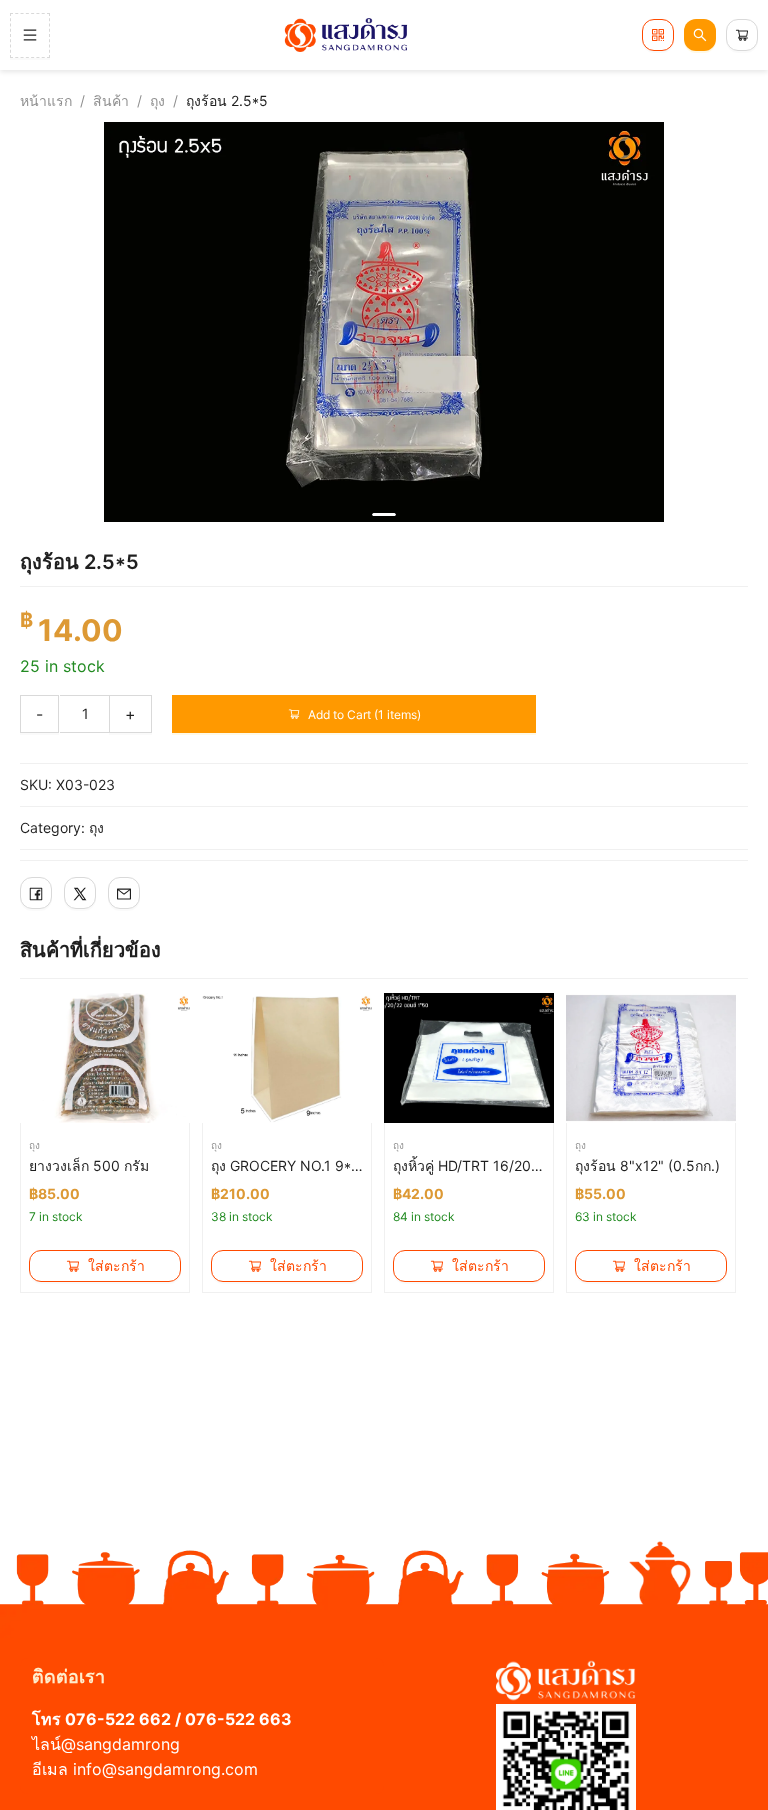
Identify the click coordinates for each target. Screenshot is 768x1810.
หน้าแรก (46, 100)
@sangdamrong (120, 1744)
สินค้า (111, 100)
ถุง (157, 100)
